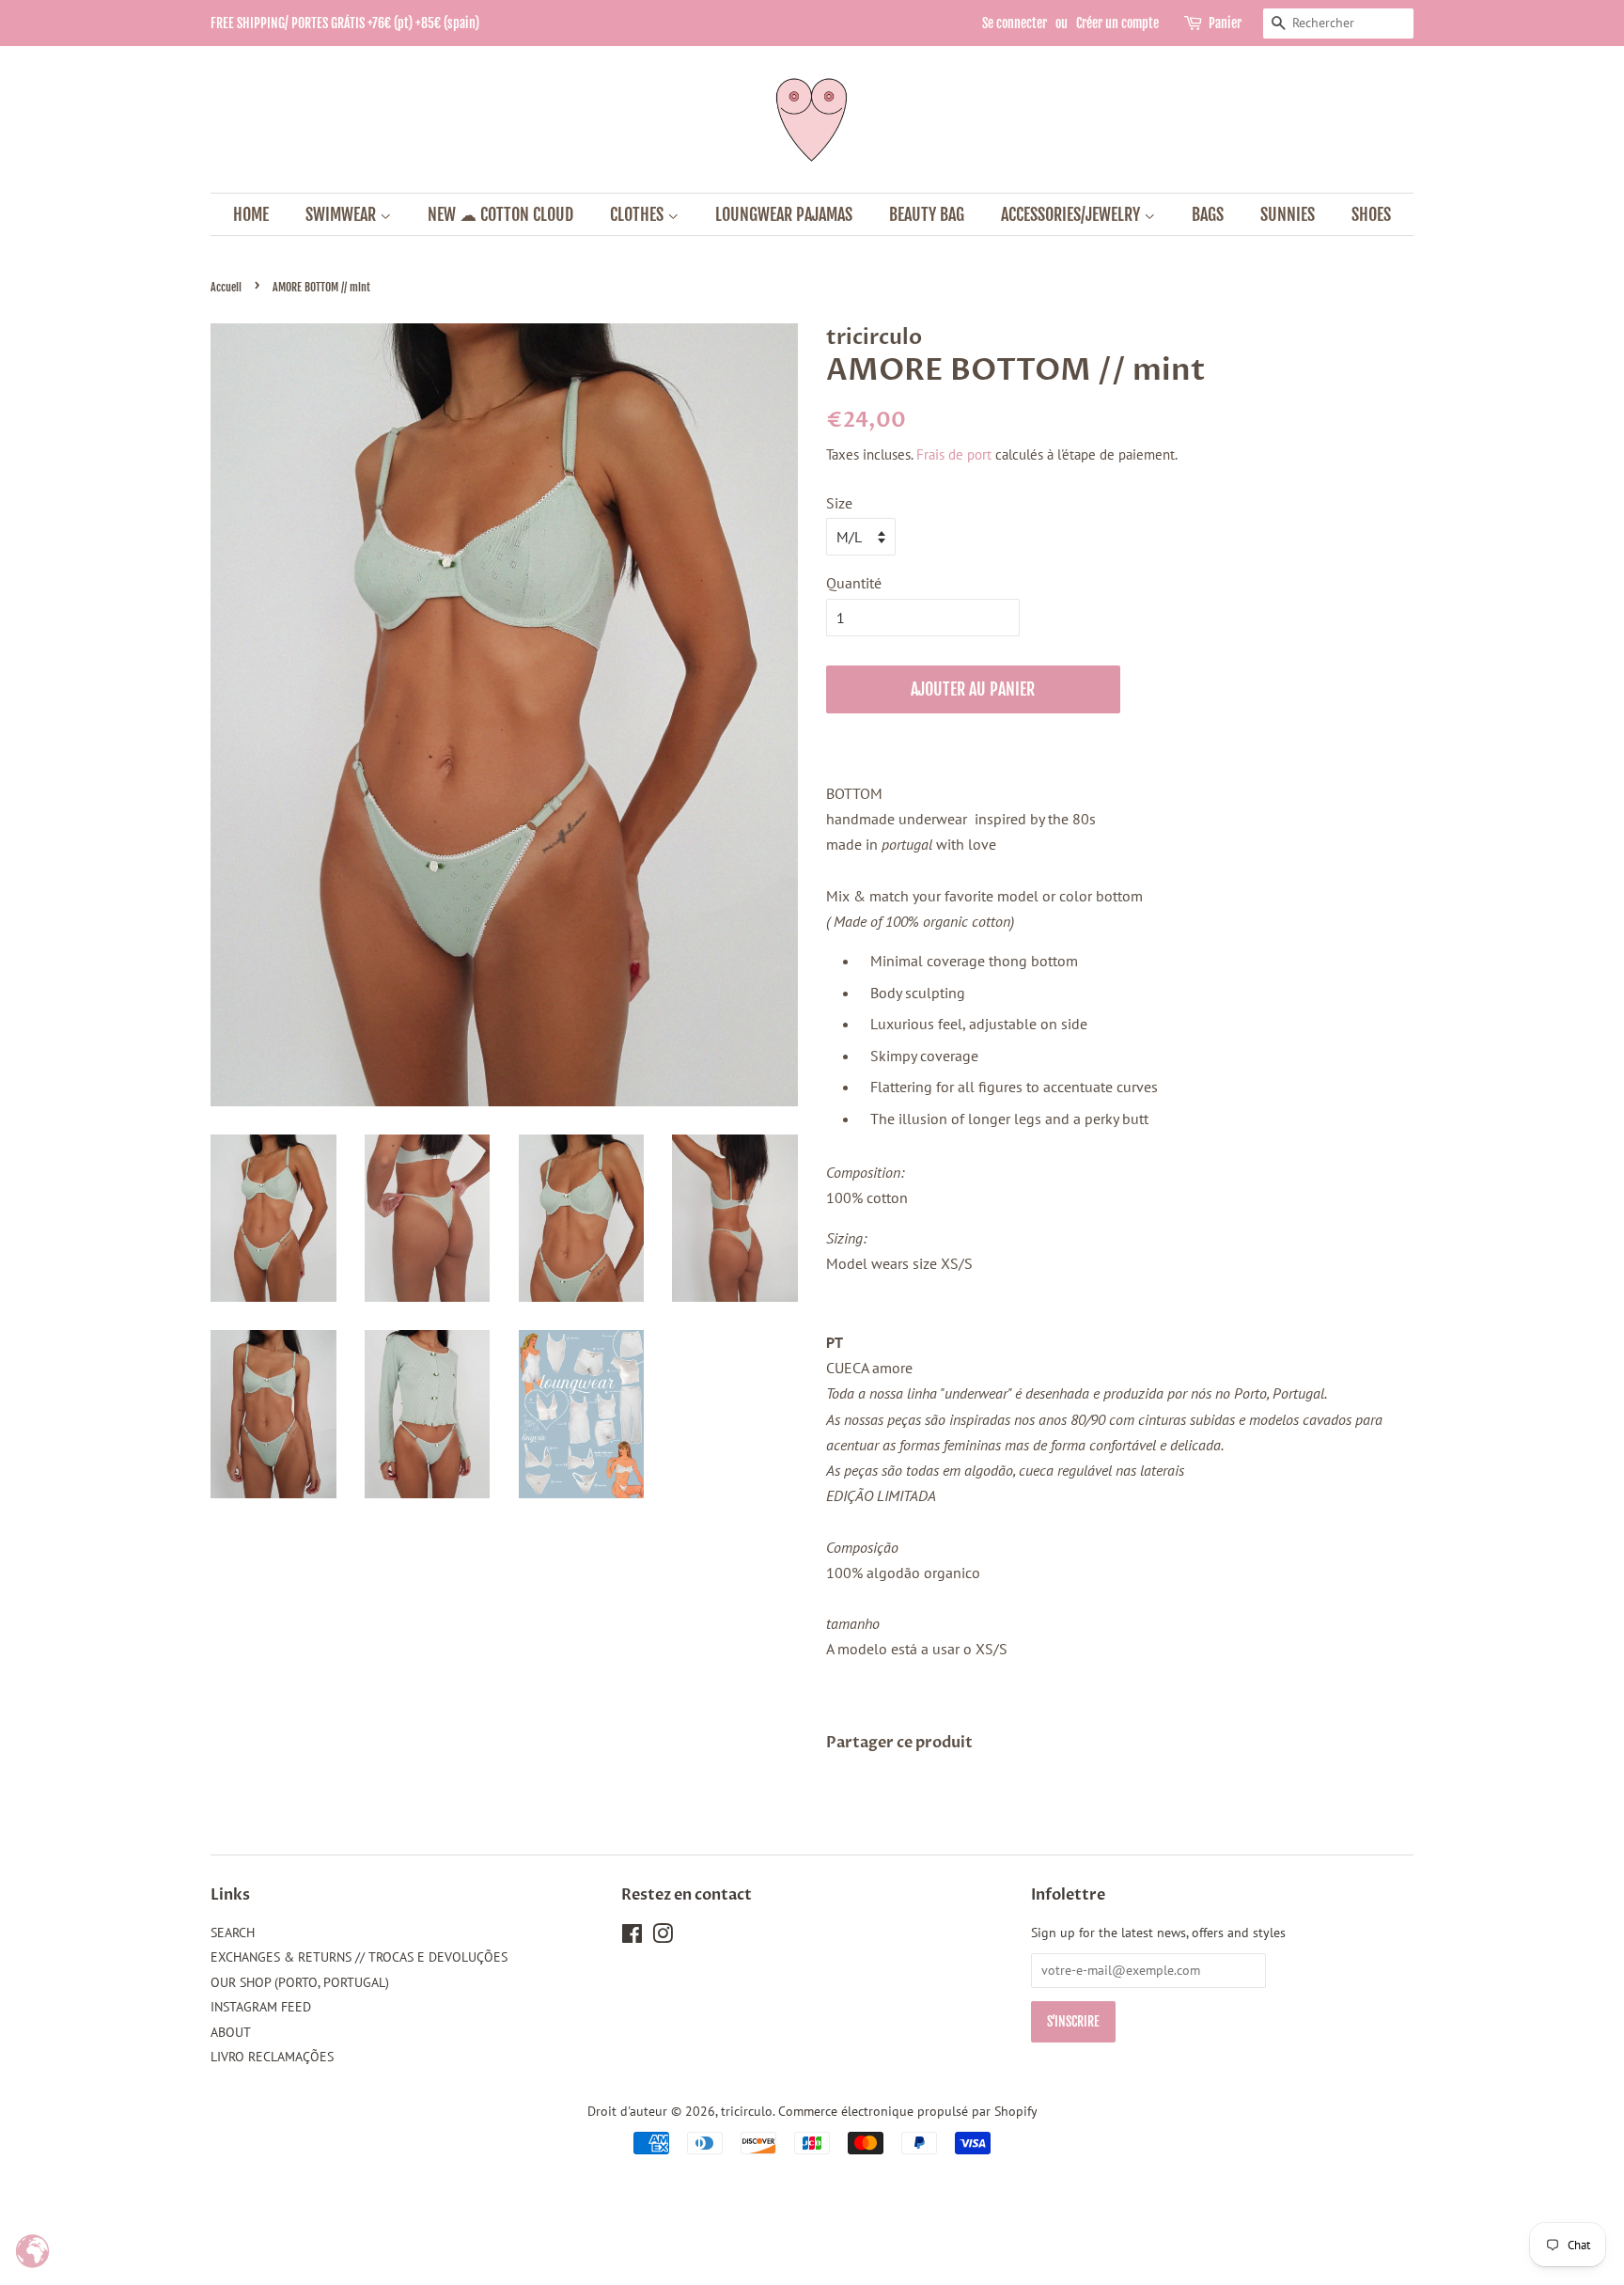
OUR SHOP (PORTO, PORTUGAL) (300, 1982)
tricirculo (747, 2111)
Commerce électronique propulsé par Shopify (908, 2111)
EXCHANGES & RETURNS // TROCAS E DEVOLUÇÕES (359, 1957)
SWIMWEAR (343, 214)
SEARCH (233, 1933)
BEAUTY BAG (927, 214)
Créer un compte (1117, 23)
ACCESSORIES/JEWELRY (1072, 214)
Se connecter (1015, 23)
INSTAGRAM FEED (261, 2007)
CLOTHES (639, 214)
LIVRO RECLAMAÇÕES (272, 2057)
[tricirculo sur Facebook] (632, 1937)
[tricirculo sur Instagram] (663, 1937)
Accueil (226, 287)
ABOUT (231, 2032)
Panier (1225, 23)
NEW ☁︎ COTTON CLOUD (500, 214)
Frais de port (954, 454)
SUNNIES (1288, 214)
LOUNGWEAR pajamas (784, 214)
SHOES (1371, 214)
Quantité (854, 583)
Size (839, 503)
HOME (251, 214)
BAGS (1208, 214)
